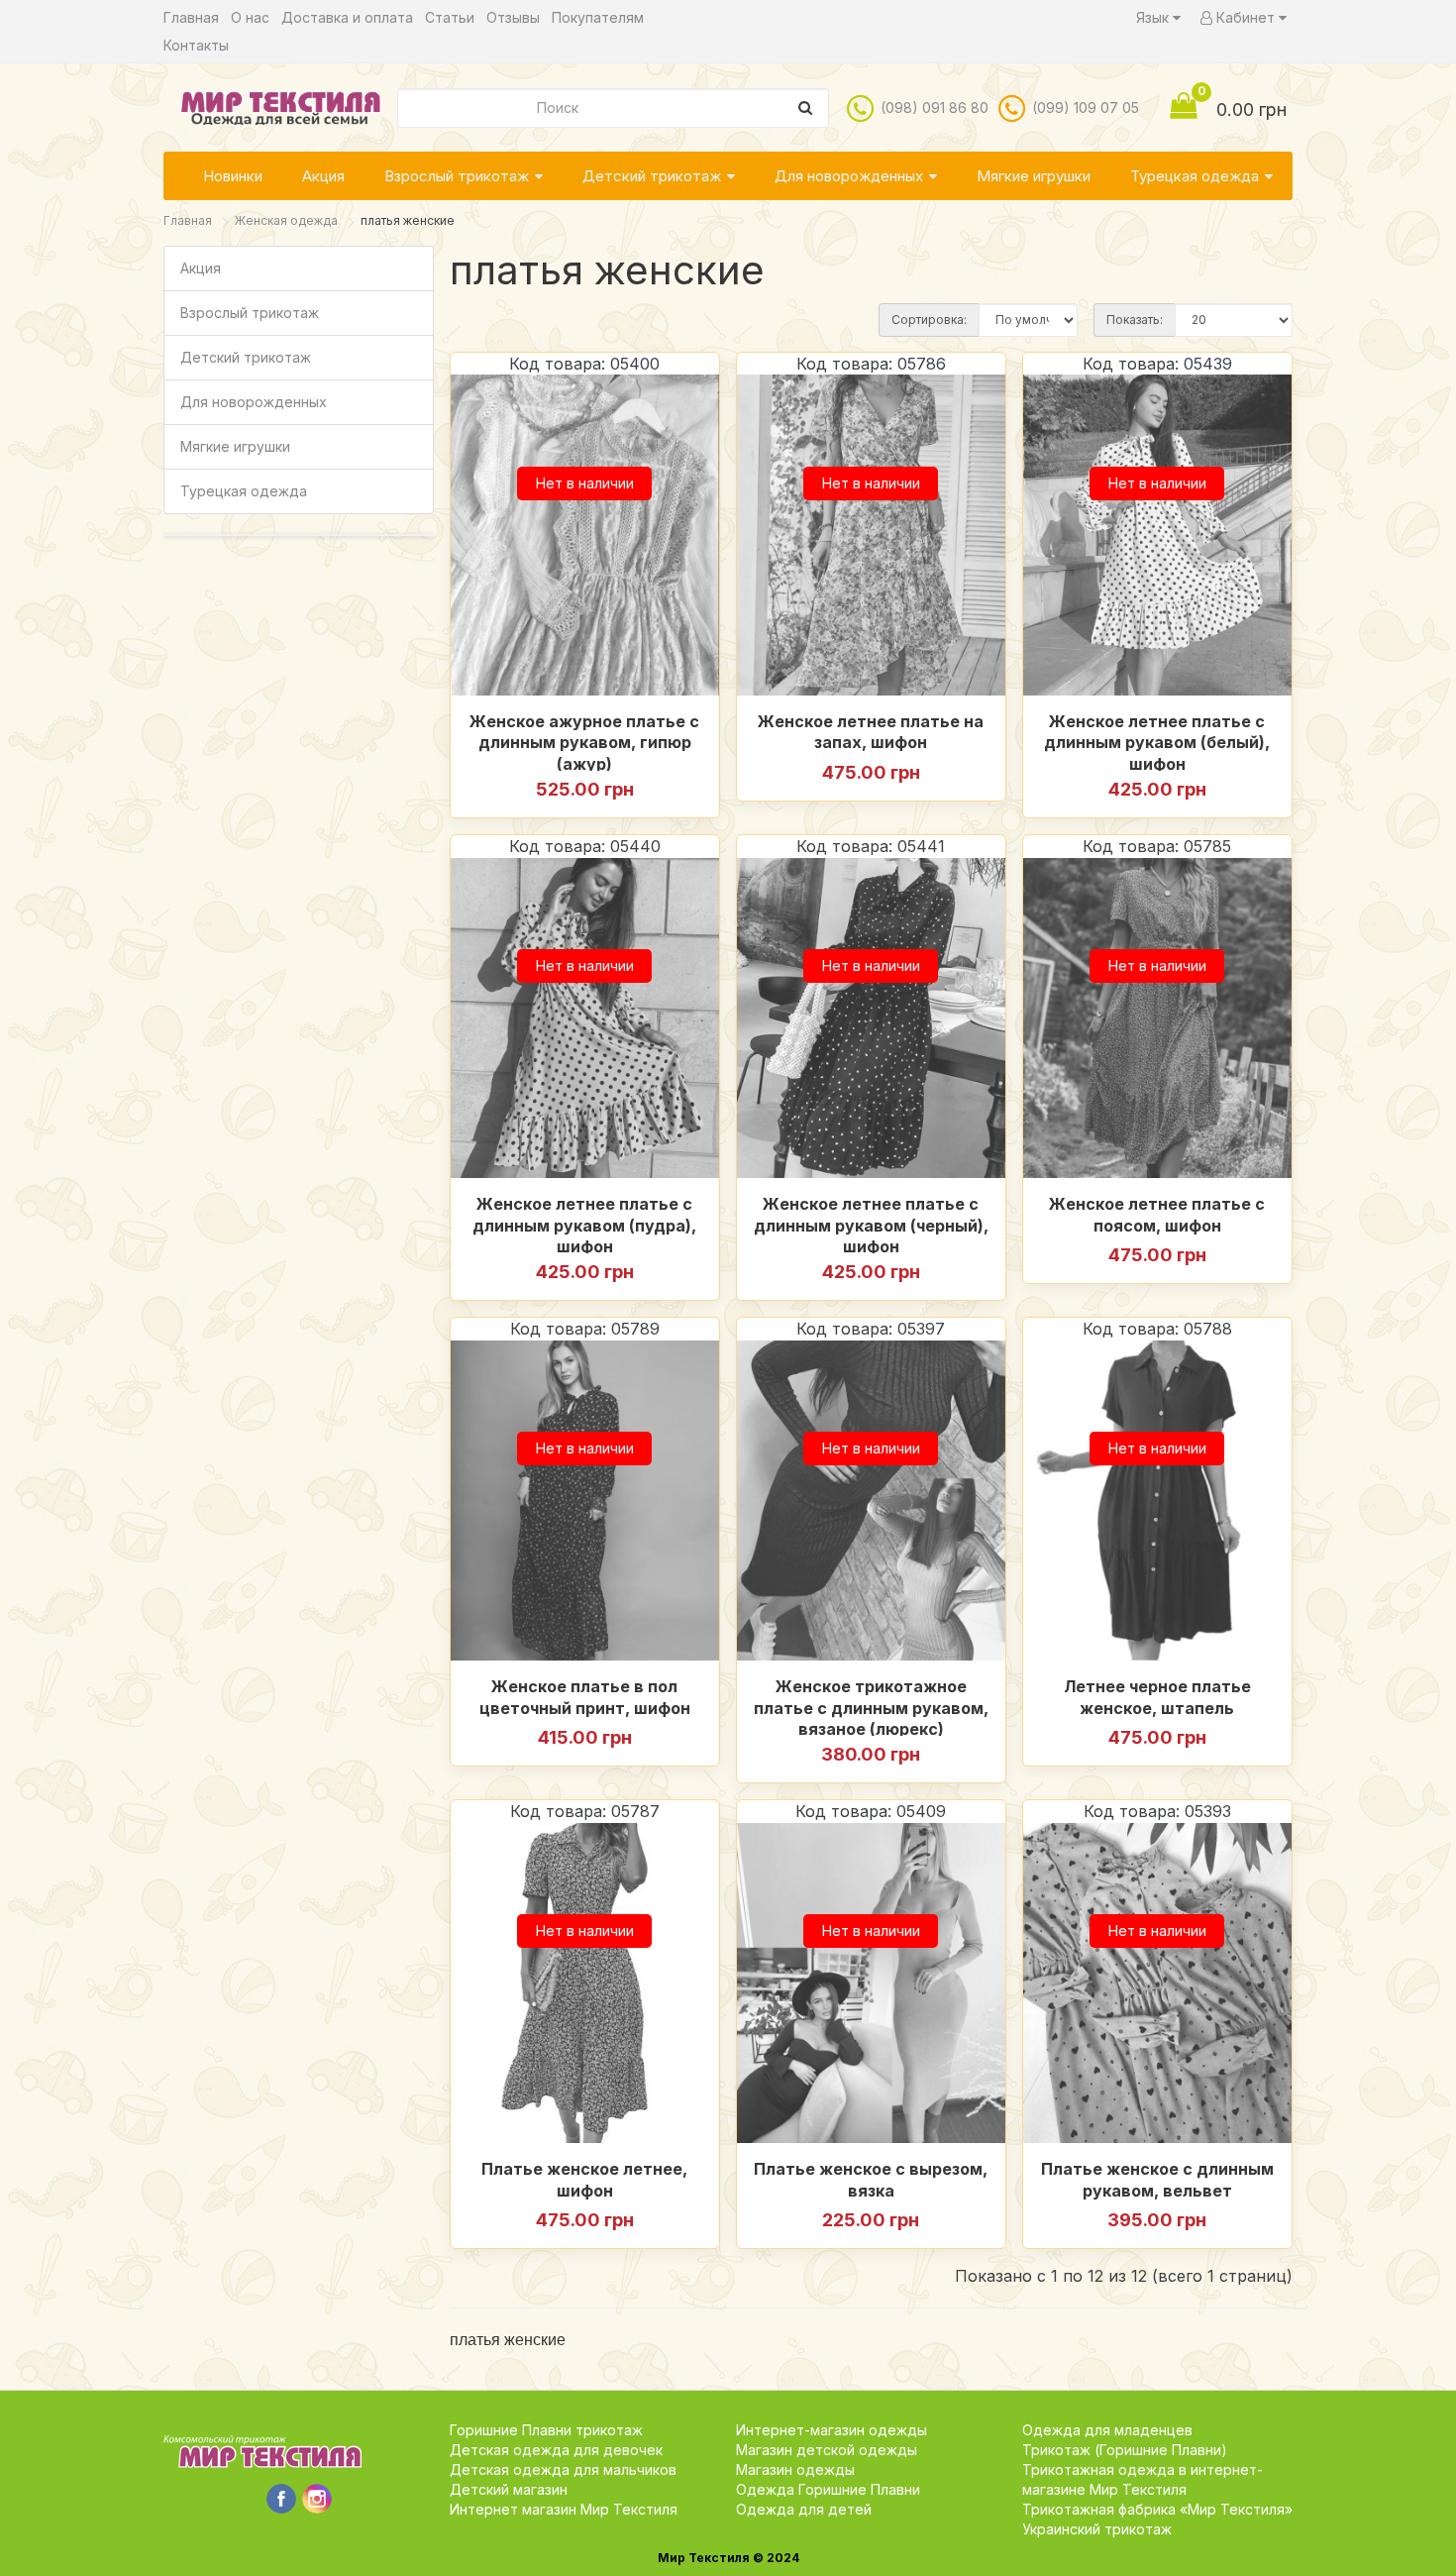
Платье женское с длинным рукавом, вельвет (1157, 2180)
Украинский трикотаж (1097, 2529)
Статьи (450, 17)
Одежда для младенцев (1107, 2430)
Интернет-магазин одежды (832, 2430)
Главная (191, 17)
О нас (250, 17)
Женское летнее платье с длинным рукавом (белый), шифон (1157, 741)
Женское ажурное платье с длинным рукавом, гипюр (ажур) (584, 741)
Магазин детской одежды (827, 2450)
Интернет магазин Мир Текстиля (564, 2509)
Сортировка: (929, 320)
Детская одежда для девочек (556, 2450)
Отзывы (513, 17)
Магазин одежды (795, 2469)
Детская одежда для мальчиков (563, 2469)
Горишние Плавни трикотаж (546, 2430)
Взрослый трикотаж (457, 176)
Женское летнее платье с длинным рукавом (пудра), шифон (584, 1224)
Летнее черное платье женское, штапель (1157, 1697)
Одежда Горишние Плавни (828, 2489)
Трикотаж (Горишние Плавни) (1125, 2450)
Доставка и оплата (347, 17)
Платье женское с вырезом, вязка (871, 2180)
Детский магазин (509, 2489)
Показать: (1135, 320)
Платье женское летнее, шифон (584, 2180)
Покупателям (598, 17)
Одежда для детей (804, 2509)
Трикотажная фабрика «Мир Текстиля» (1157, 2509)
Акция (323, 176)
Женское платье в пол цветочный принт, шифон (585, 1697)
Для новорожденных (849, 176)
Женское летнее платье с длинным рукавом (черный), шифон (871, 1224)
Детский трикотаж (652, 176)
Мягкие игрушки (1034, 176)
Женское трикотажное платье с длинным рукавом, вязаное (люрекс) (871, 1706)
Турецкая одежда (1195, 176)
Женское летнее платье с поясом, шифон (1157, 1215)
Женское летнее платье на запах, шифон (871, 732)
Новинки (233, 176)
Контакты (196, 45)
